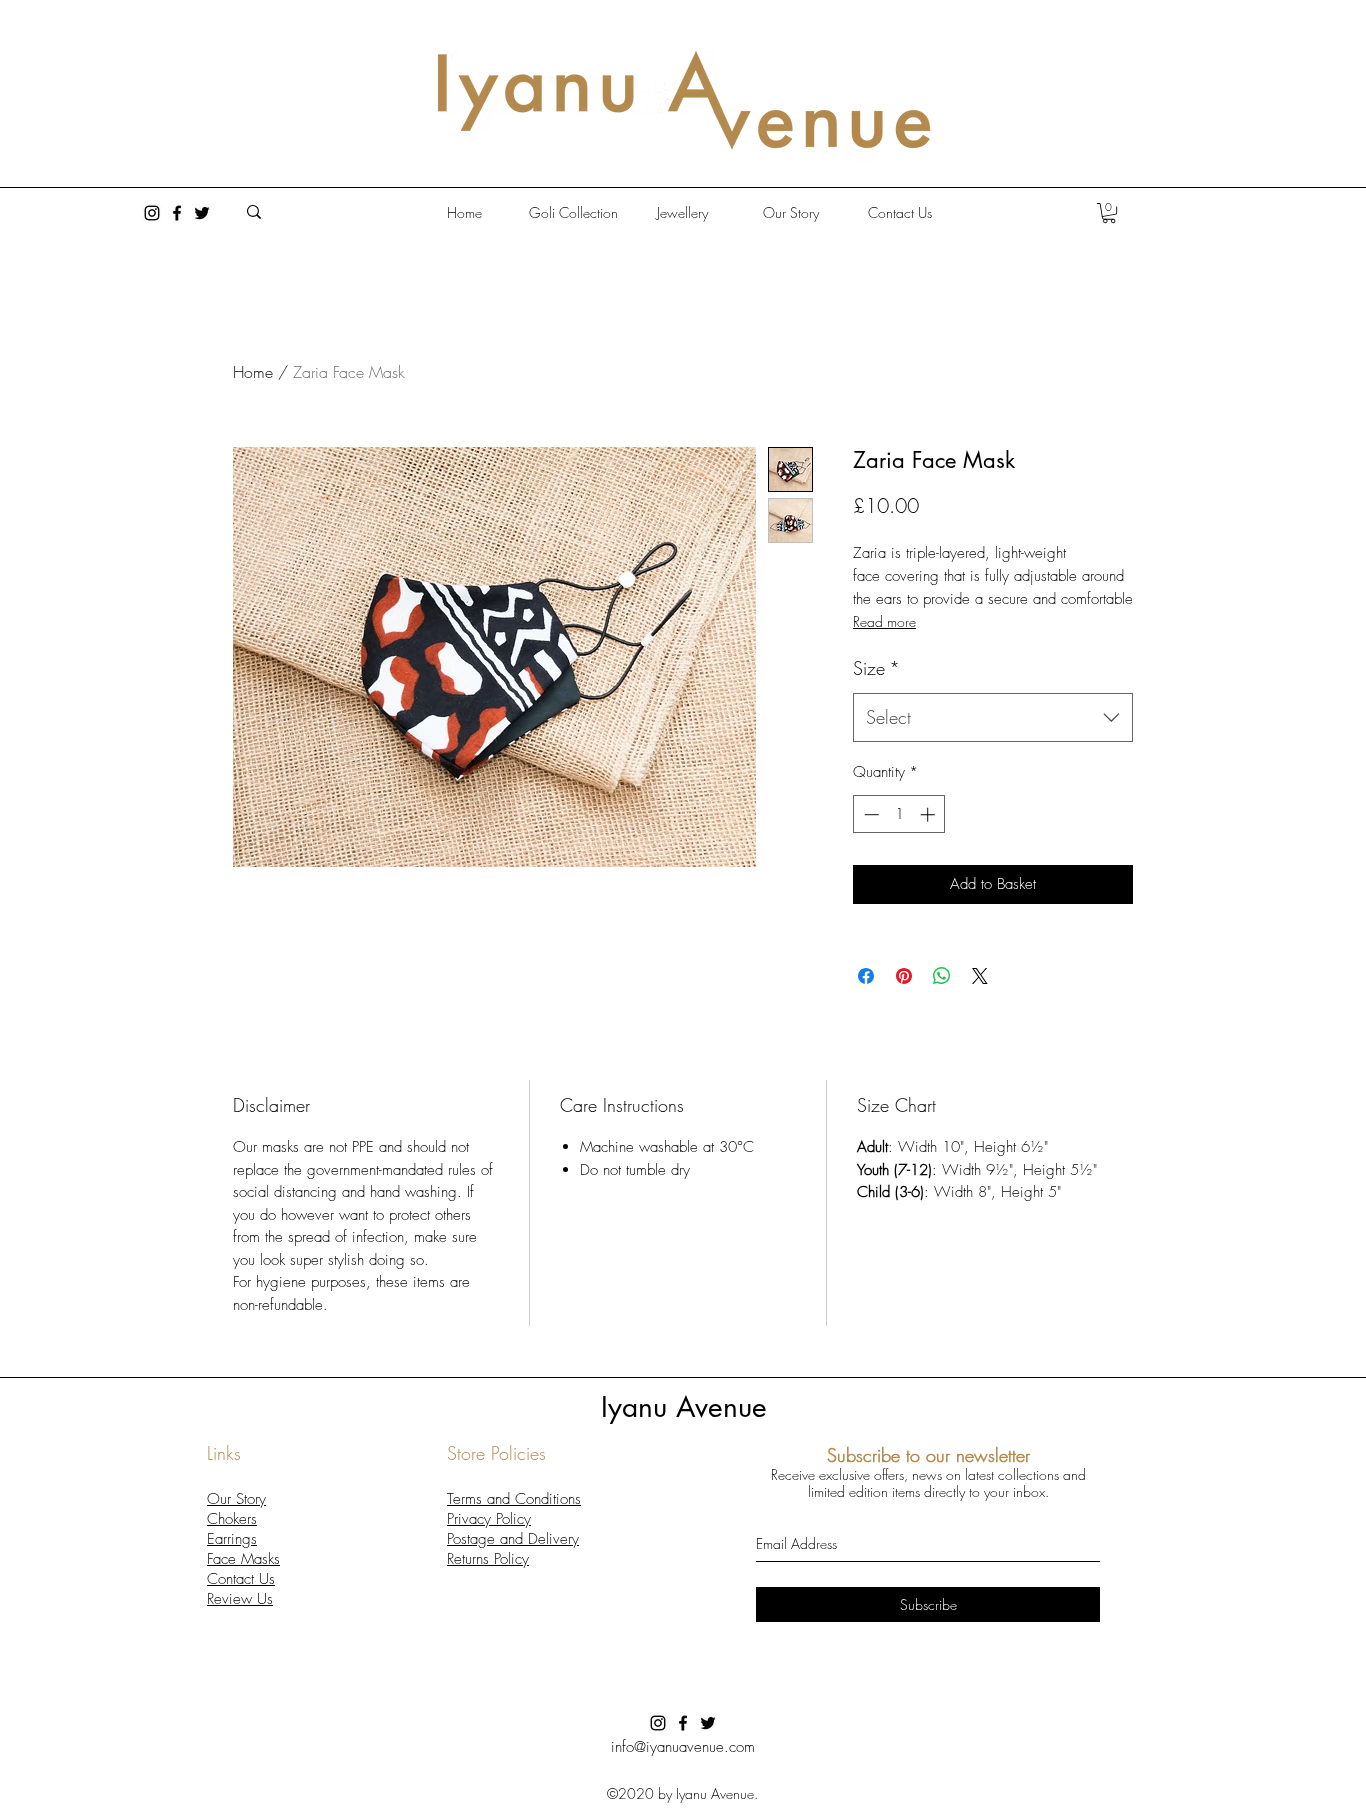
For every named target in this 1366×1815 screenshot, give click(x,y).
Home (253, 372)
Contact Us (241, 1579)
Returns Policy (488, 1559)
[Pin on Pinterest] (904, 976)
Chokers (232, 1519)
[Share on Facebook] (866, 976)
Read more (884, 621)
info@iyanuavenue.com (683, 1747)
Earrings (232, 1539)
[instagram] (152, 213)
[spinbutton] (899, 814)
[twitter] (202, 213)
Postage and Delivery (513, 1539)
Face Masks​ (243, 1559)
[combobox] (993, 718)
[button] (1109, 213)
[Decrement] (869, 814)
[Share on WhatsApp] (942, 976)
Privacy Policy (489, 1519)
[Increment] (929, 814)
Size (876, 668)
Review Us (240, 1599)
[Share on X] (980, 976)
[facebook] (177, 213)
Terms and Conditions (514, 1499)
